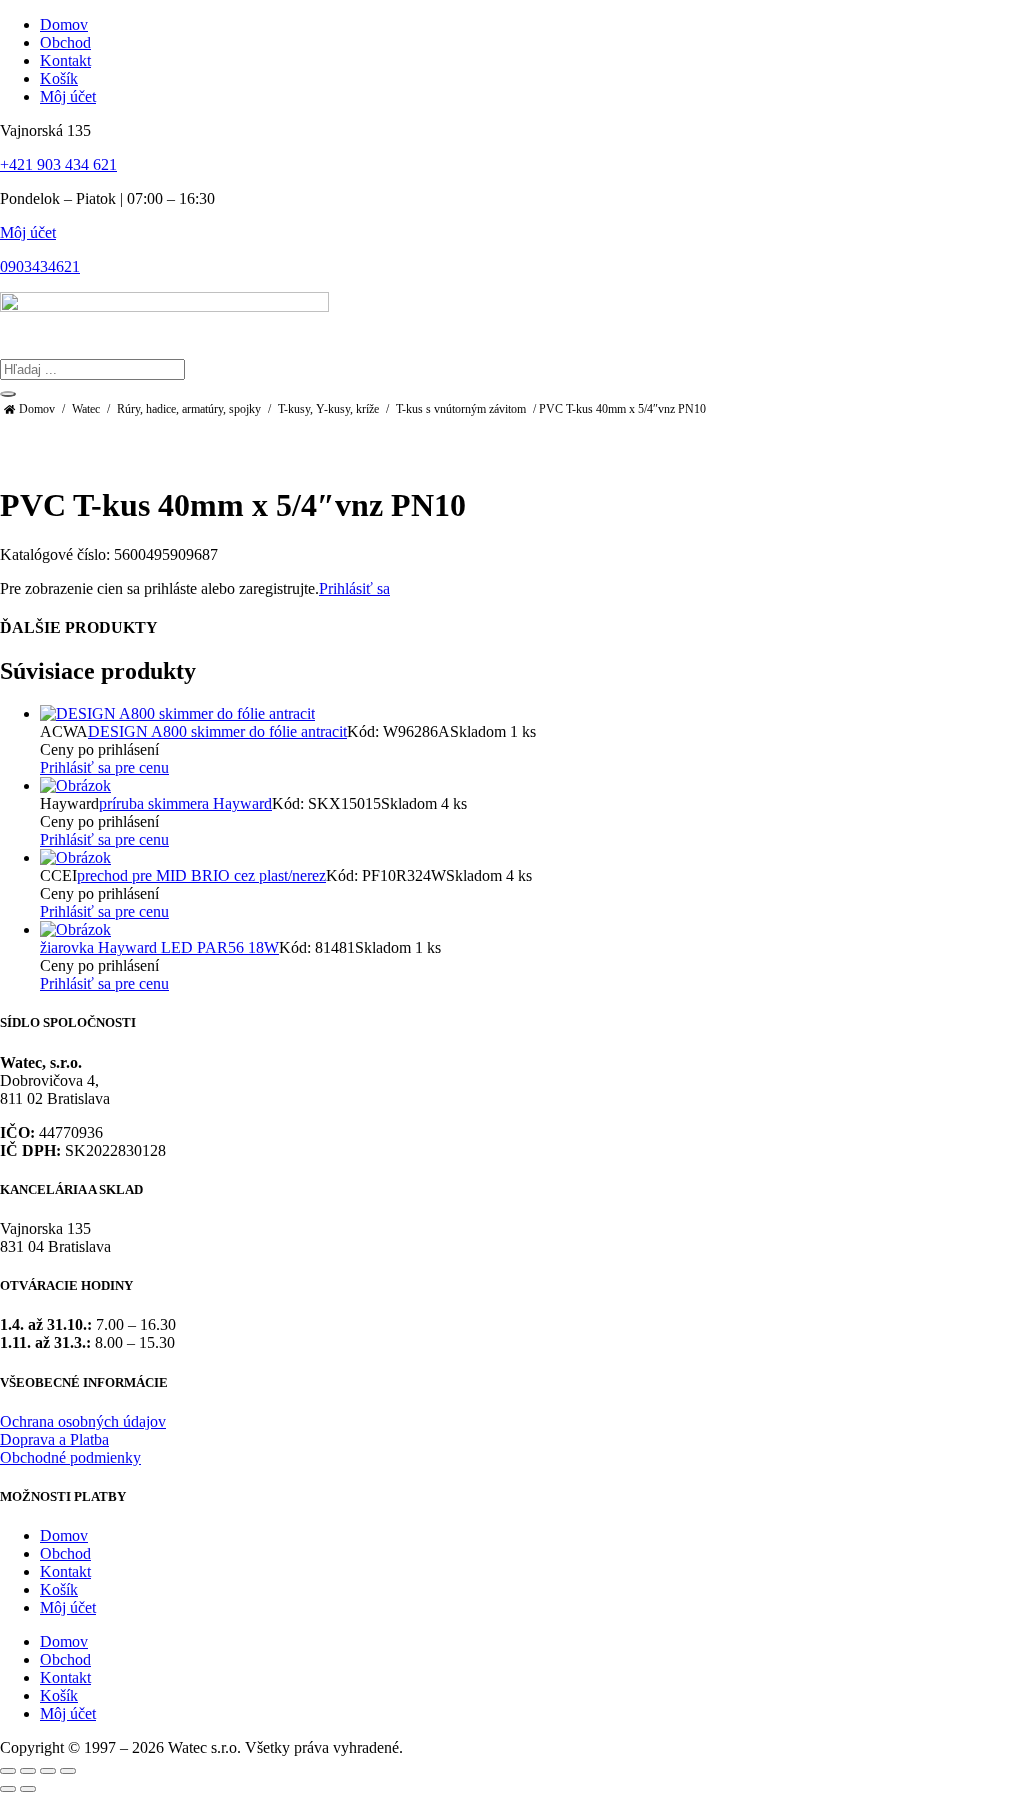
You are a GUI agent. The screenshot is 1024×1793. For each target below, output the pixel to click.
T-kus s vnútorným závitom (461, 409)
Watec (86, 409)
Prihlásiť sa (354, 588)
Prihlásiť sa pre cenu (104, 767)
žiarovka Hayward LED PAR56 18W (159, 947)
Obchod (65, 1553)
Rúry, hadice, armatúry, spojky (189, 409)
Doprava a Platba (54, 1439)
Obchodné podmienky (70, 1457)
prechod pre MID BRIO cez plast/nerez (201, 875)
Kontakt (65, 1571)
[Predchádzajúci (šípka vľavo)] (8, 1789)
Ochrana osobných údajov (83, 1421)
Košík (59, 1589)
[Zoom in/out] (8, 1771)
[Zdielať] (48, 1771)
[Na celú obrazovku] (28, 1771)
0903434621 (40, 266)
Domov (37, 409)
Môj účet (28, 232)
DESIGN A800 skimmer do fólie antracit (217, 731)
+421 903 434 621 (58, 164)
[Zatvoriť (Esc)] (68, 1771)
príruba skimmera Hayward (185, 803)
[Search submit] (8, 394)
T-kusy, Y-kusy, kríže (328, 409)
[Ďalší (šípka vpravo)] (28, 1789)
